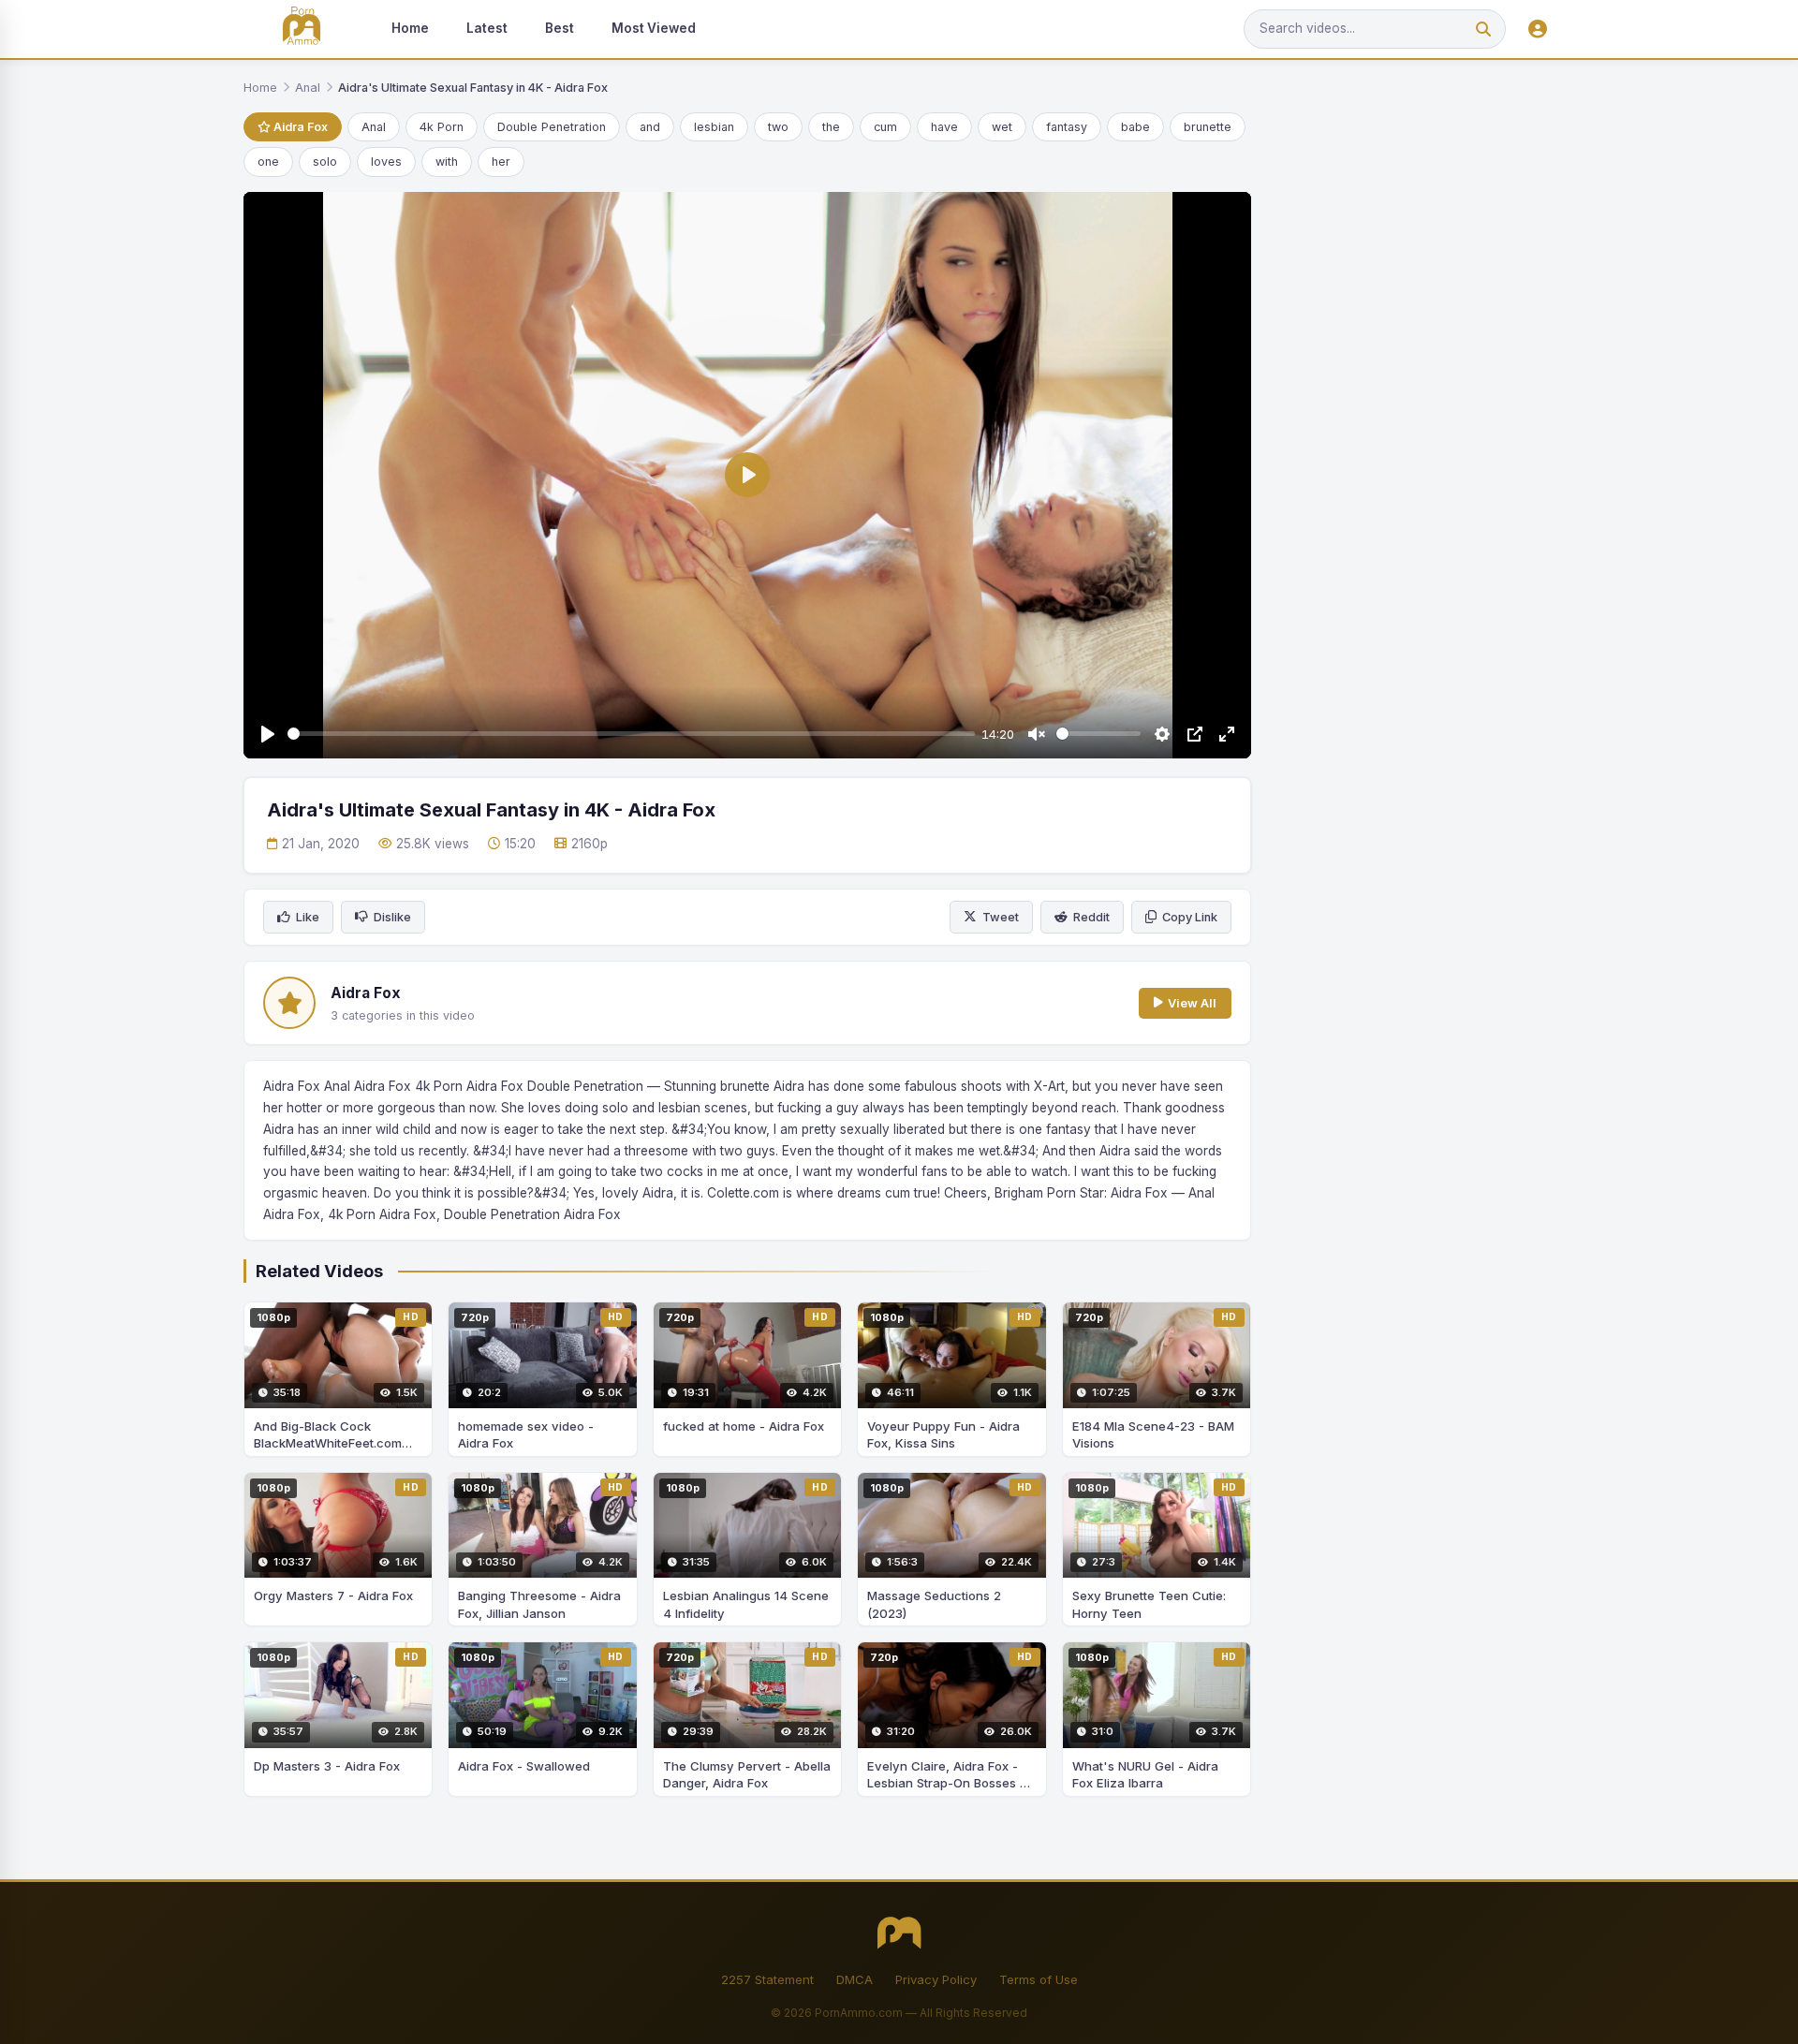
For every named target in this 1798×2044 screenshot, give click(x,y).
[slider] (631, 734)
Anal (308, 88)
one (268, 162)
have (944, 127)
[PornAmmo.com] (302, 29)
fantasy (1067, 127)
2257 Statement (767, 1979)
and (650, 127)
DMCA (855, 1979)
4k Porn (442, 127)
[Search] (1483, 29)
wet (1002, 127)
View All (1192, 1003)
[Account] (1538, 29)
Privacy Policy (936, 1979)
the (831, 127)
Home (410, 28)
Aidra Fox (299, 127)
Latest (487, 28)
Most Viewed (654, 28)
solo (325, 162)
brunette (1208, 127)
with (447, 162)
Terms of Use (1039, 1979)
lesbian (714, 127)
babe (1135, 127)
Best (560, 28)
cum (885, 127)
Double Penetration (552, 127)
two (778, 127)
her (501, 162)
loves (386, 162)
